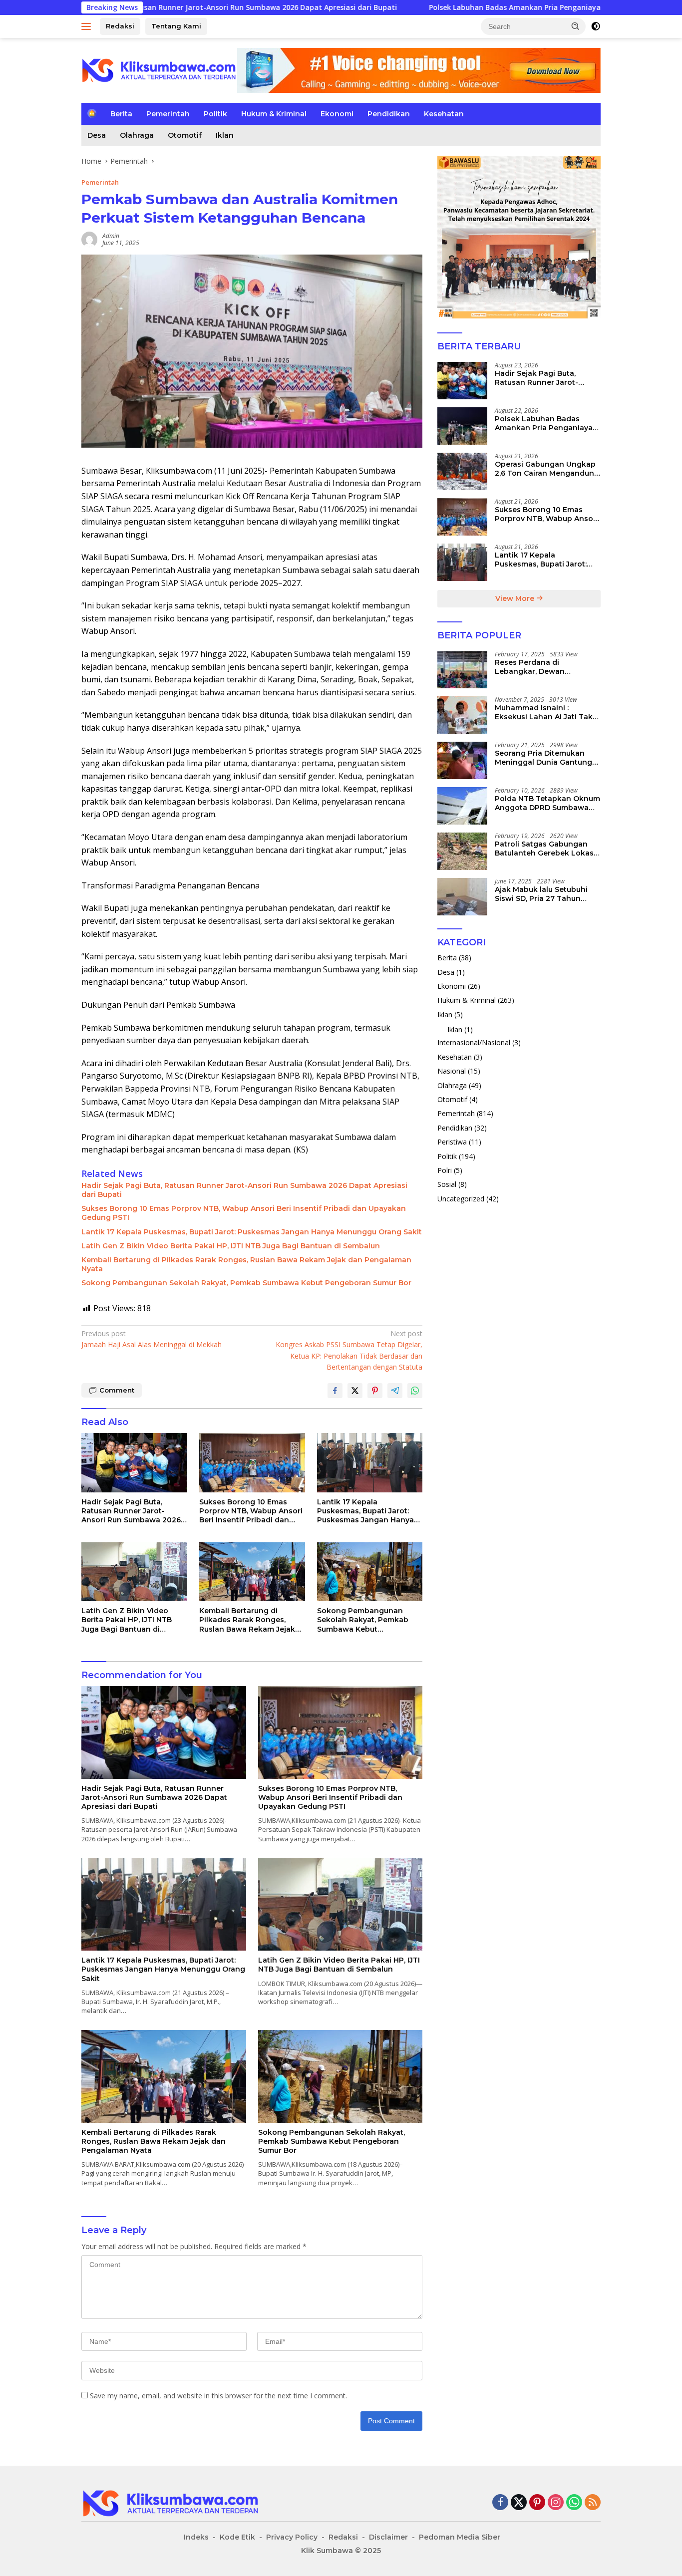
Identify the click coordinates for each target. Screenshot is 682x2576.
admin (111, 236)
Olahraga (137, 135)
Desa (97, 135)
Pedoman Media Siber (460, 2537)
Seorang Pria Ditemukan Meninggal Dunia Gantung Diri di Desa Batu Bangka (543, 758)
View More (516, 598)
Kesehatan (444, 114)
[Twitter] (519, 2503)
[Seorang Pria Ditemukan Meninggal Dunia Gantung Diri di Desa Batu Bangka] (462, 760)
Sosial (447, 1184)
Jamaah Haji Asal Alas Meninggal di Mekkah (152, 1339)
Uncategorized (461, 1199)
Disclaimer (388, 2537)
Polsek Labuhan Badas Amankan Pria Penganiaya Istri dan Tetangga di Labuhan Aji (466, 7)
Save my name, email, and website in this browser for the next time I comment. (218, 2396)
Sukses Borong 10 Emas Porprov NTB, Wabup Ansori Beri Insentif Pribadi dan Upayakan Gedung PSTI (244, 1213)
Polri (445, 1170)
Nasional (452, 1071)
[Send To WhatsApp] (415, 1391)
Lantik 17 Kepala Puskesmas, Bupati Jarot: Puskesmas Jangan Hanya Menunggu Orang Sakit (252, 1232)
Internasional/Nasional (474, 1042)
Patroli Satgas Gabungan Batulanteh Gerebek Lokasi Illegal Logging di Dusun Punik (545, 849)
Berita (121, 114)
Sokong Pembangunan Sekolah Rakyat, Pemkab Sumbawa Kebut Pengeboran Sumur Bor (246, 1283)
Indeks (196, 2537)
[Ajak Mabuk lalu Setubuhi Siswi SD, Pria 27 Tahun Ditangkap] (462, 897)
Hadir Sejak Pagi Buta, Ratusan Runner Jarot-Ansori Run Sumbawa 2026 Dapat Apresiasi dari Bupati (244, 1190)
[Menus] (88, 26)
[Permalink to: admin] (89, 239)
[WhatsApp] (574, 2503)
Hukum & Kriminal (274, 114)
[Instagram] (556, 2503)
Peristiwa (452, 1142)
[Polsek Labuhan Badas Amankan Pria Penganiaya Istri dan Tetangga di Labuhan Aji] (462, 426)
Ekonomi (337, 114)
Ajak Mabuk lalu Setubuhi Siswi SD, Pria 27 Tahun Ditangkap (541, 894)
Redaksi (120, 26)
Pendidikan (389, 114)
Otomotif (185, 135)
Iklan (225, 135)
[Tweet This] (355, 1391)
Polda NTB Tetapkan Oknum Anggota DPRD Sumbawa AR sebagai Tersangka (547, 803)
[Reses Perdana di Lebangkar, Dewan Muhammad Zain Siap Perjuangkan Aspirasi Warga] (462, 670)
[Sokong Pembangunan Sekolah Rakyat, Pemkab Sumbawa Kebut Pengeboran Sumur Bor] (370, 1572)
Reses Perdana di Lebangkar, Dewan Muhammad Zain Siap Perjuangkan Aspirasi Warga (547, 667)
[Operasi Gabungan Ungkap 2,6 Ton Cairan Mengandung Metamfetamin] (462, 471)
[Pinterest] (537, 2503)
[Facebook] (500, 2503)
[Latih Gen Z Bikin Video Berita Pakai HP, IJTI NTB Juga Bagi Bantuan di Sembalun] (134, 1572)
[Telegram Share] (395, 1391)
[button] (576, 26)
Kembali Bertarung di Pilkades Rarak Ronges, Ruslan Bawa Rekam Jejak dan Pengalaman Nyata (246, 1264)
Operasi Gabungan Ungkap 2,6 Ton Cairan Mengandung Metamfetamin (547, 469)
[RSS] (593, 2503)
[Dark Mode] (596, 26)
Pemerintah (168, 114)
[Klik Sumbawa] (159, 70)
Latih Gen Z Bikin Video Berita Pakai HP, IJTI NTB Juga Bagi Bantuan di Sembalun (231, 1246)
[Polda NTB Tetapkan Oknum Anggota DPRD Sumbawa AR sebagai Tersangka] (462, 806)
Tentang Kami (176, 26)
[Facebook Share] (335, 1391)
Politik (215, 114)
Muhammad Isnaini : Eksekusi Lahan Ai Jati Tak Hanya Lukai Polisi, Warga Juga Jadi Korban (544, 712)
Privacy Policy (292, 2537)
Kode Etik (237, 2537)
